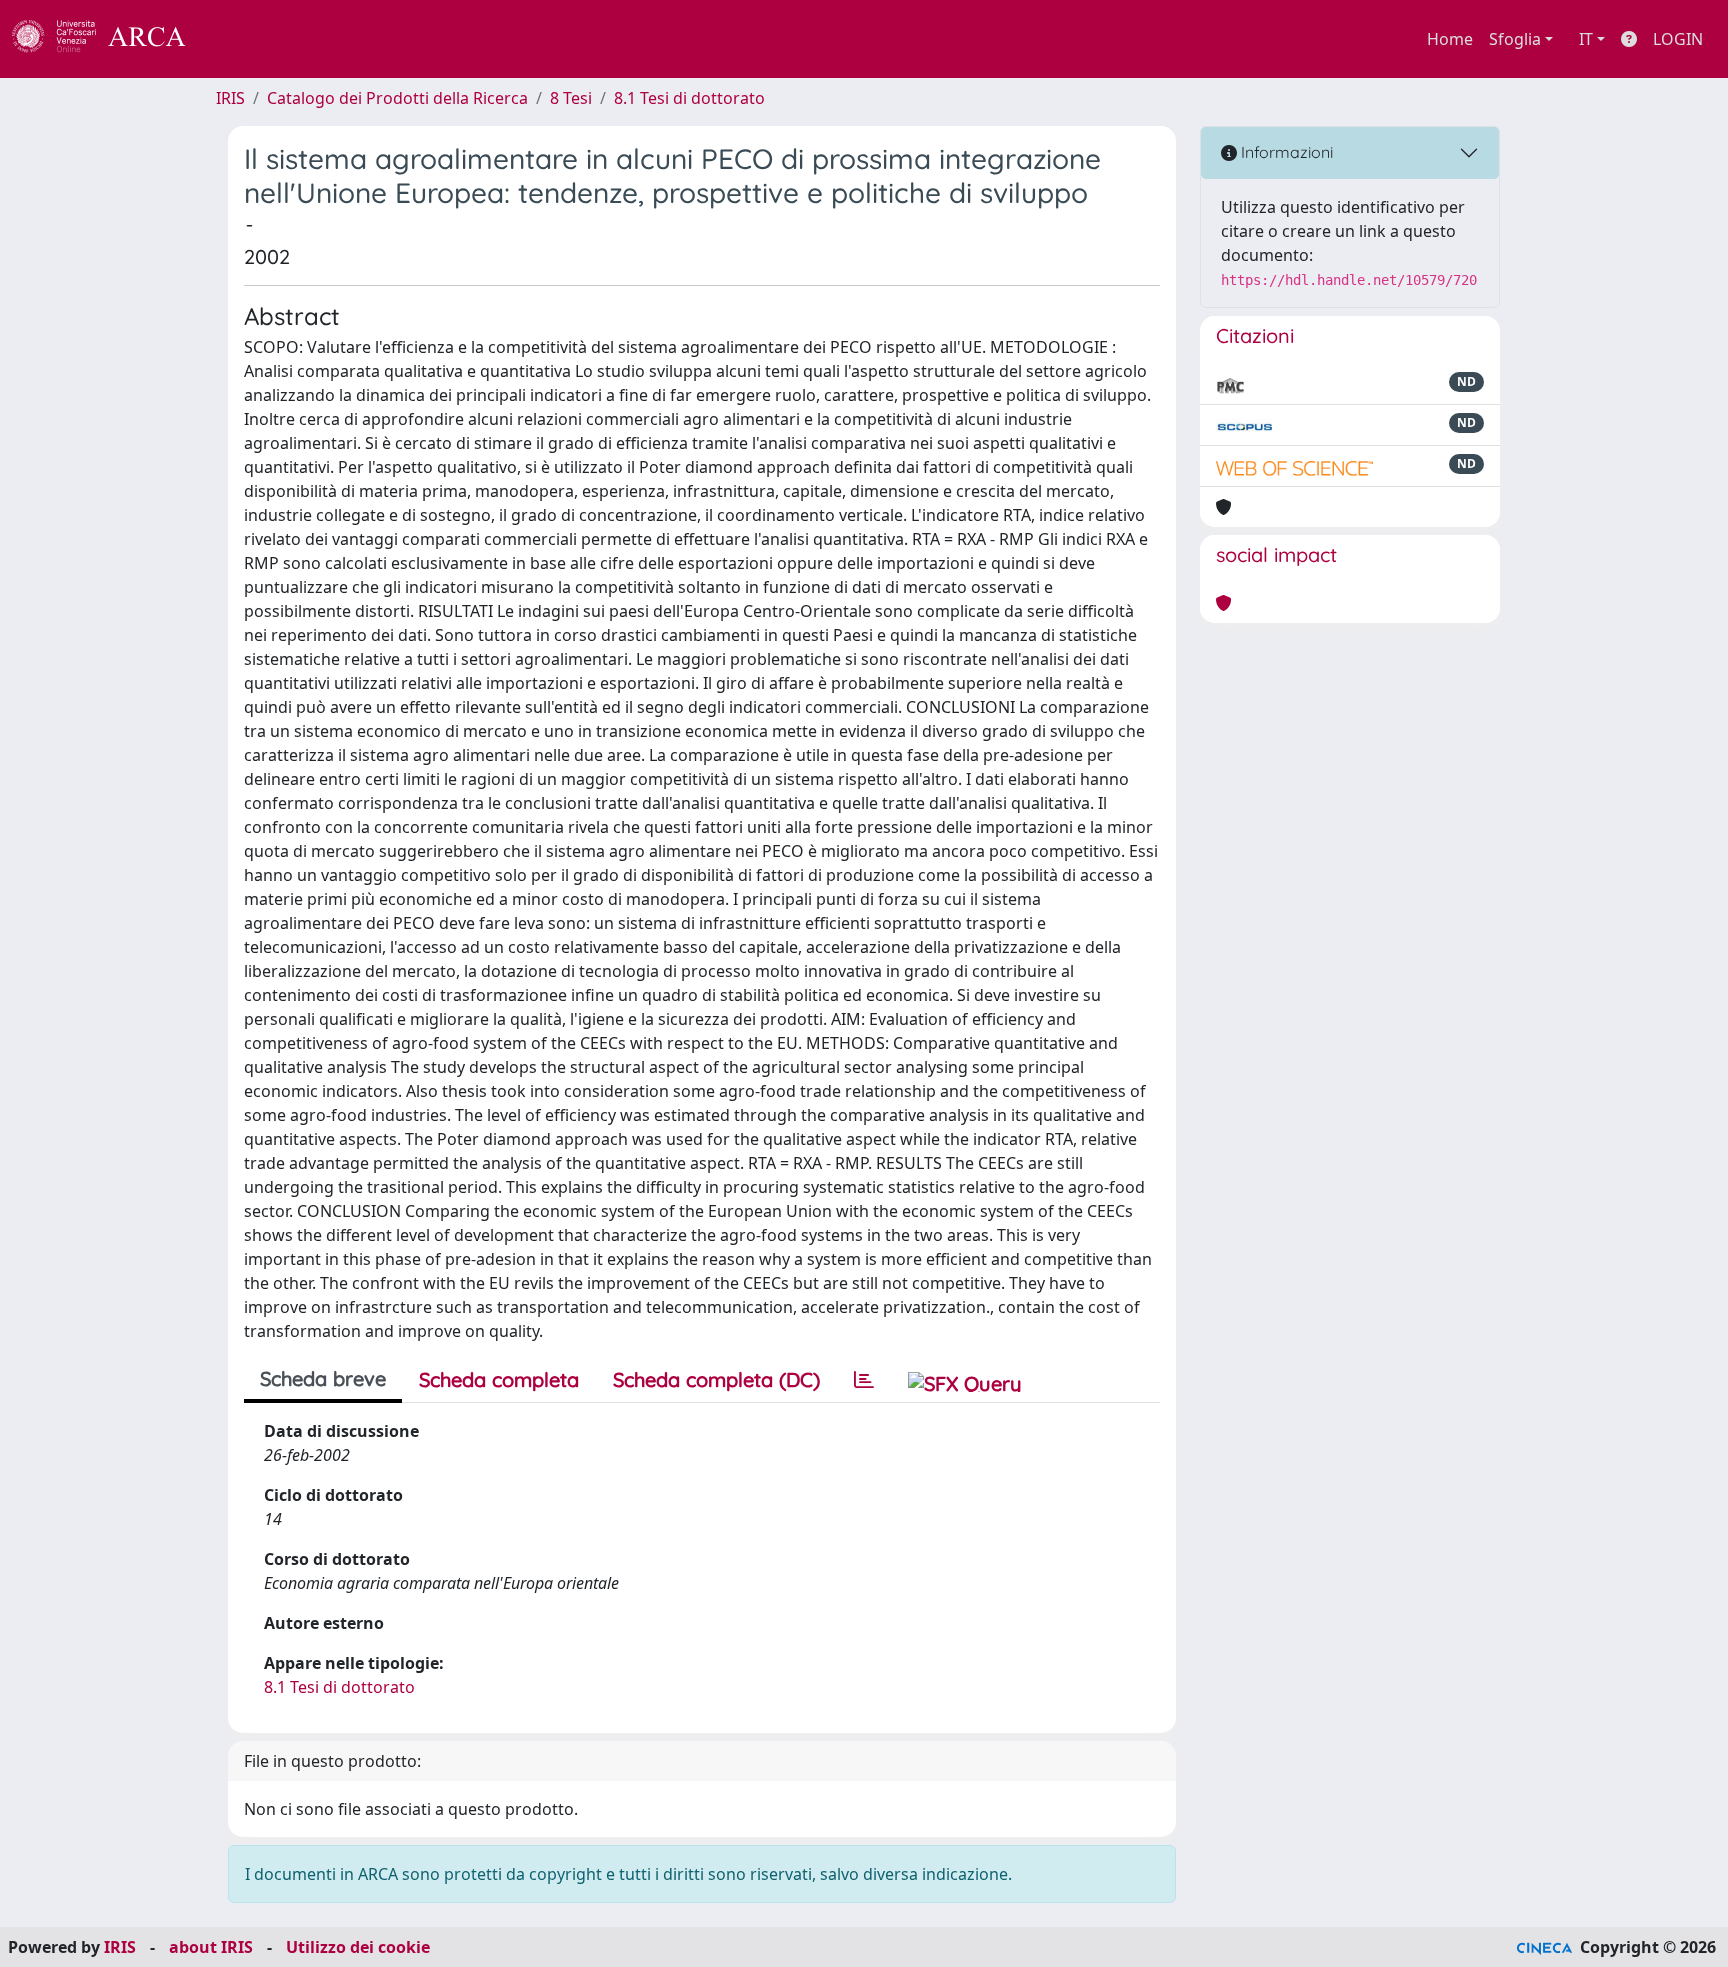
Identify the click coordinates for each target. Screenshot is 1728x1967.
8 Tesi (571, 98)
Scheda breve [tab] (323, 1378)
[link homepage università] (240, 39)
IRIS (230, 98)
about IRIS (211, 1947)
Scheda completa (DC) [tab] (716, 1379)
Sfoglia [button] (1515, 39)
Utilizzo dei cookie (358, 1947)
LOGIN (1678, 39)
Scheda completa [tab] (499, 1379)
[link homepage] (110, 39)
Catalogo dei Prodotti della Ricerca (397, 98)
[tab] (864, 1380)
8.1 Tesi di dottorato (689, 98)
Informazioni (1285, 152)
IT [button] (1586, 39)
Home (1450, 39)
